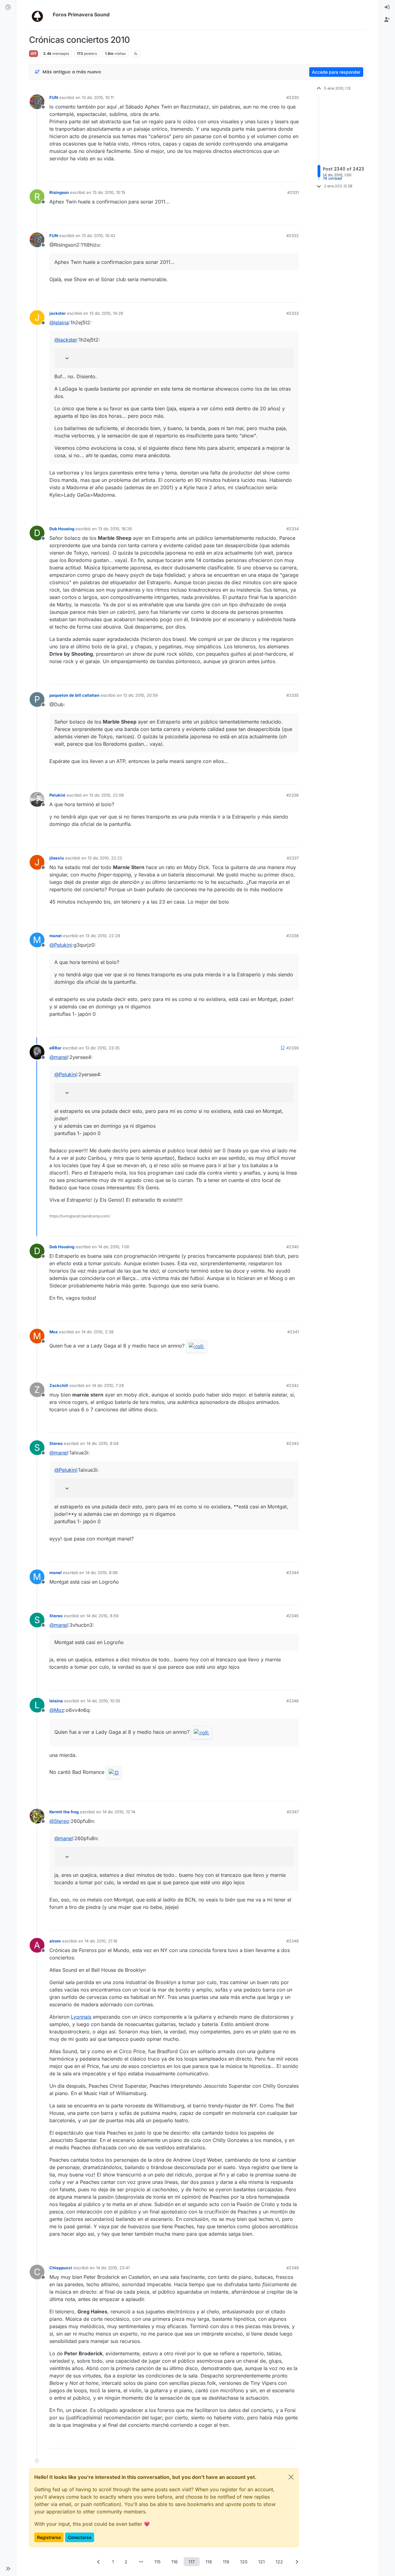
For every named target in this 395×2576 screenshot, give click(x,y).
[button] (8, 2569)
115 (157, 2562)
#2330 (293, 97)
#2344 (293, 1573)
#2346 (293, 1701)
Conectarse (80, 2537)
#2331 (293, 192)
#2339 (293, 1048)
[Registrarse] (387, 20)
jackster (58, 313)
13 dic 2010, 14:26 (106, 313)
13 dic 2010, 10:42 (99, 236)
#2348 (293, 1941)
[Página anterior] (98, 2562)
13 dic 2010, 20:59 (140, 695)
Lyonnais (81, 2017)
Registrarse (49, 2537)
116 (175, 2562)
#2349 (293, 2268)
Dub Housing (62, 529)
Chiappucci (61, 2268)
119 (226, 2562)
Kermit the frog (64, 1812)
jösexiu (57, 858)
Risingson (59, 192)
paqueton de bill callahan (74, 695)
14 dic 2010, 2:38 (98, 1332)
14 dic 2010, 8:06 (102, 1573)
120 (244, 2562)
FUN (54, 97)
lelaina (56, 1701)
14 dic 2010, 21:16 (101, 1941)
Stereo (56, 1443)
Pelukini (57, 795)
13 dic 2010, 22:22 (105, 858)
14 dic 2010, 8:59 (102, 1616)
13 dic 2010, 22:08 (106, 795)
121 (262, 2562)
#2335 (293, 695)
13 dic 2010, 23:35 (102, 1048)
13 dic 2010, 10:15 (109, 192)
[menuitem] (387, 7)
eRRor (55, 1048)
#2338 (293, 936)
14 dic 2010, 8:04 (102, 1443)
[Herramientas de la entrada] (293, 174)
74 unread (332, 178)
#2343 (293, 1443)
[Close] (291, 2477)
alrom (55, 1941)
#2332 (293, 236)
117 (192, 2562)
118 (209, 2562)
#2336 (293, 795)
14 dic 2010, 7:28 (108, 1385)
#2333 (293, 313)
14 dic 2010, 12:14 (119, 1812)
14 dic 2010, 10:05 (104, 1701)
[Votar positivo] (260, 174)
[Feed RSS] (136, 54)
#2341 (293, 1332)
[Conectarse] (387, 7)
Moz (54, 1332)
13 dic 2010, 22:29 (103, 936)
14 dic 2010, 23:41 (113, 2268)
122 (279, 2562)
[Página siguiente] (297, 2562)
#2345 (293, 1616)
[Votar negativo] (281, 174)
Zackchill (59, 1385)
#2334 (293, 529)
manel (56, 936)
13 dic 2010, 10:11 (98, 97)
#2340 (293, 1247)
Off (33, 53)
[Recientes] (8, 7)
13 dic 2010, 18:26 (115, 529)
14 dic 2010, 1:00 (114, 1247)
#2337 (293, 858)
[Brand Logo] (40, 15)
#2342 (293, 1385)
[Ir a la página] (141, 2562)
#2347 (293, 1812)
